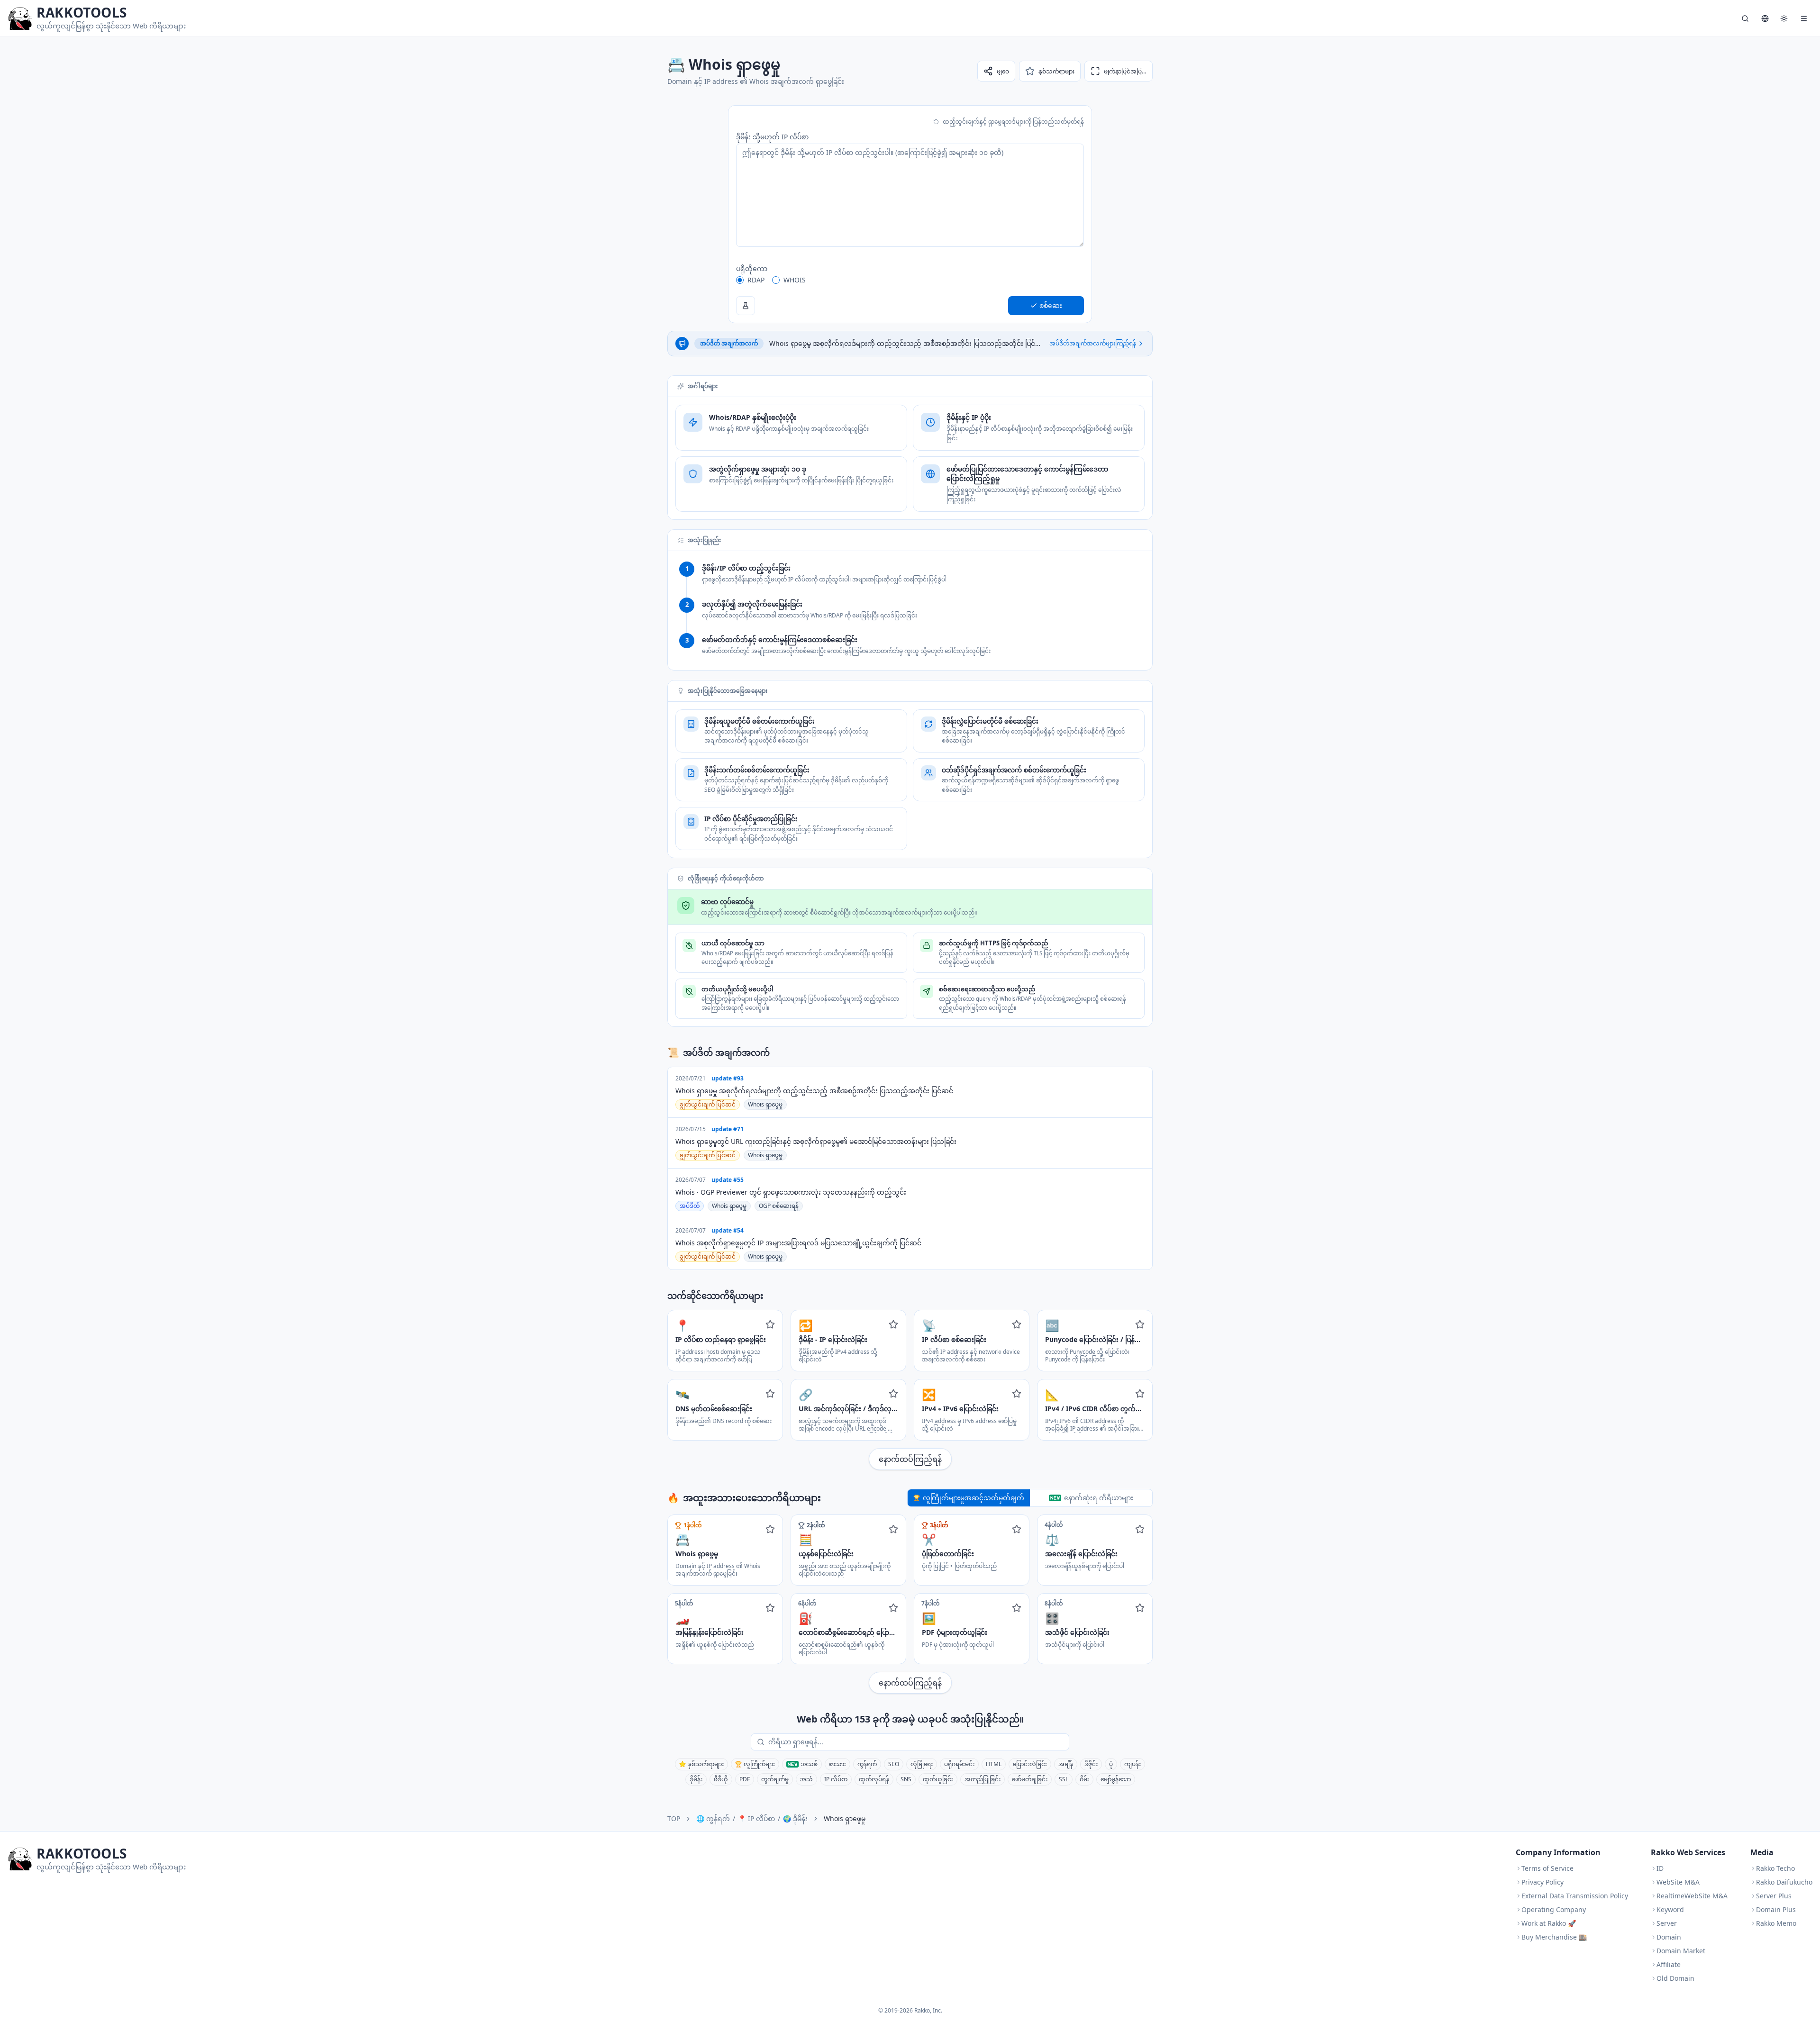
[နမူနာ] (746, 306)
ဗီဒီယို (721, 1779)
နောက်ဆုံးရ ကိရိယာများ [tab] (1099, 1498)
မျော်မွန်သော (1116, 1779)
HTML (994, 1764)
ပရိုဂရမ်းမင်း (959, 1764)
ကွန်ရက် (867, 1764)
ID (1660, 1868)
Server (1667, 1923)
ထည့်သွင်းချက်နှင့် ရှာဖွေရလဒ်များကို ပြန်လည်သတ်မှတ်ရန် (1013, 122)
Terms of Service (1547, 1868)
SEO (894, 1764)
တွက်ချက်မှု (775, 1779)
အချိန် (1066, 1764)
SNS (906, 1779)
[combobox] (917, 1742)
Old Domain (1675, 1978)
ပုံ (1111, 1764)
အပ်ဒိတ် (690, 1206)
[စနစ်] (1784, 18)
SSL (1064, 1779)
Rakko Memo (1776, 1923)
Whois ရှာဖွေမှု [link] (845, 1818)
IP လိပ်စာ (836, 1779)
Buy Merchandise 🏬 (1554, 1937)
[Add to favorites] (770, 1324)
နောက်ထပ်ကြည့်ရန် (910, 1459)
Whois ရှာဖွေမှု (765, 1104)
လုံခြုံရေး (922, 1764)
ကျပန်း (1133, 1764)
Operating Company (1554, 1909)
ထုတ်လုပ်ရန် (874, 1779)
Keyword (1670, 1909)
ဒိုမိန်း (696, 1779)
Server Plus (1774, 1896)
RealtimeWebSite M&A (1692, 1896)
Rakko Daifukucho (1784, 1882)
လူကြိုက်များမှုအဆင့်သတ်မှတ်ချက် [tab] (974, 1498)
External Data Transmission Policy (1575, 1896)
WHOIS (795, 280)
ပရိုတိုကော (752, 268)
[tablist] (1030, 1498)
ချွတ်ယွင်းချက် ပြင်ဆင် (708, 1104)
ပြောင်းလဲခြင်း (1030, 1764)
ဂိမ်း (1084, 1779)
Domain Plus (1776, 1909)
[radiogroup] (910, 280)
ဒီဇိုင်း (1091, 1764)
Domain (1669, 1937)
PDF (745, 1779)
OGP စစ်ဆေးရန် (779, 1206)
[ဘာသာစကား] (1765, 18)
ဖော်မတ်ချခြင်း (1030, 1779)
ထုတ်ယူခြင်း (938, 1779)
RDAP (756, 280)
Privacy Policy (1542, 1882)
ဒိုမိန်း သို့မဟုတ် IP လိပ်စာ (772, 137)
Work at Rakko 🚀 (1549, 1923)
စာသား (837, 1764)
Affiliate (1669, 1964)
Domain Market (1681, 1951)
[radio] (740, 280)
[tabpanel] (910, 1604)
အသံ (806, 1779)
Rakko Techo (1775, 1868)
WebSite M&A (1678, 1882)
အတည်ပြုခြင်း (983, 1779)
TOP (674, 1818)
